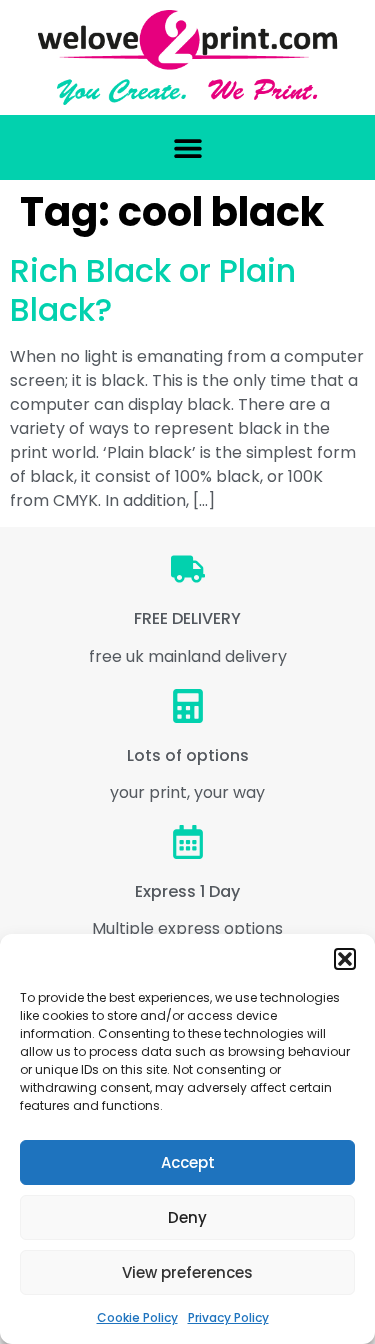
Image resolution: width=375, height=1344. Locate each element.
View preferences (187, 1272)
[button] (345, 959)
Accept (188, 1162)
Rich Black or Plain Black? (153, 289)
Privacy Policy (228, 1317)
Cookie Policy (137, 1317)
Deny (187, 1217)
